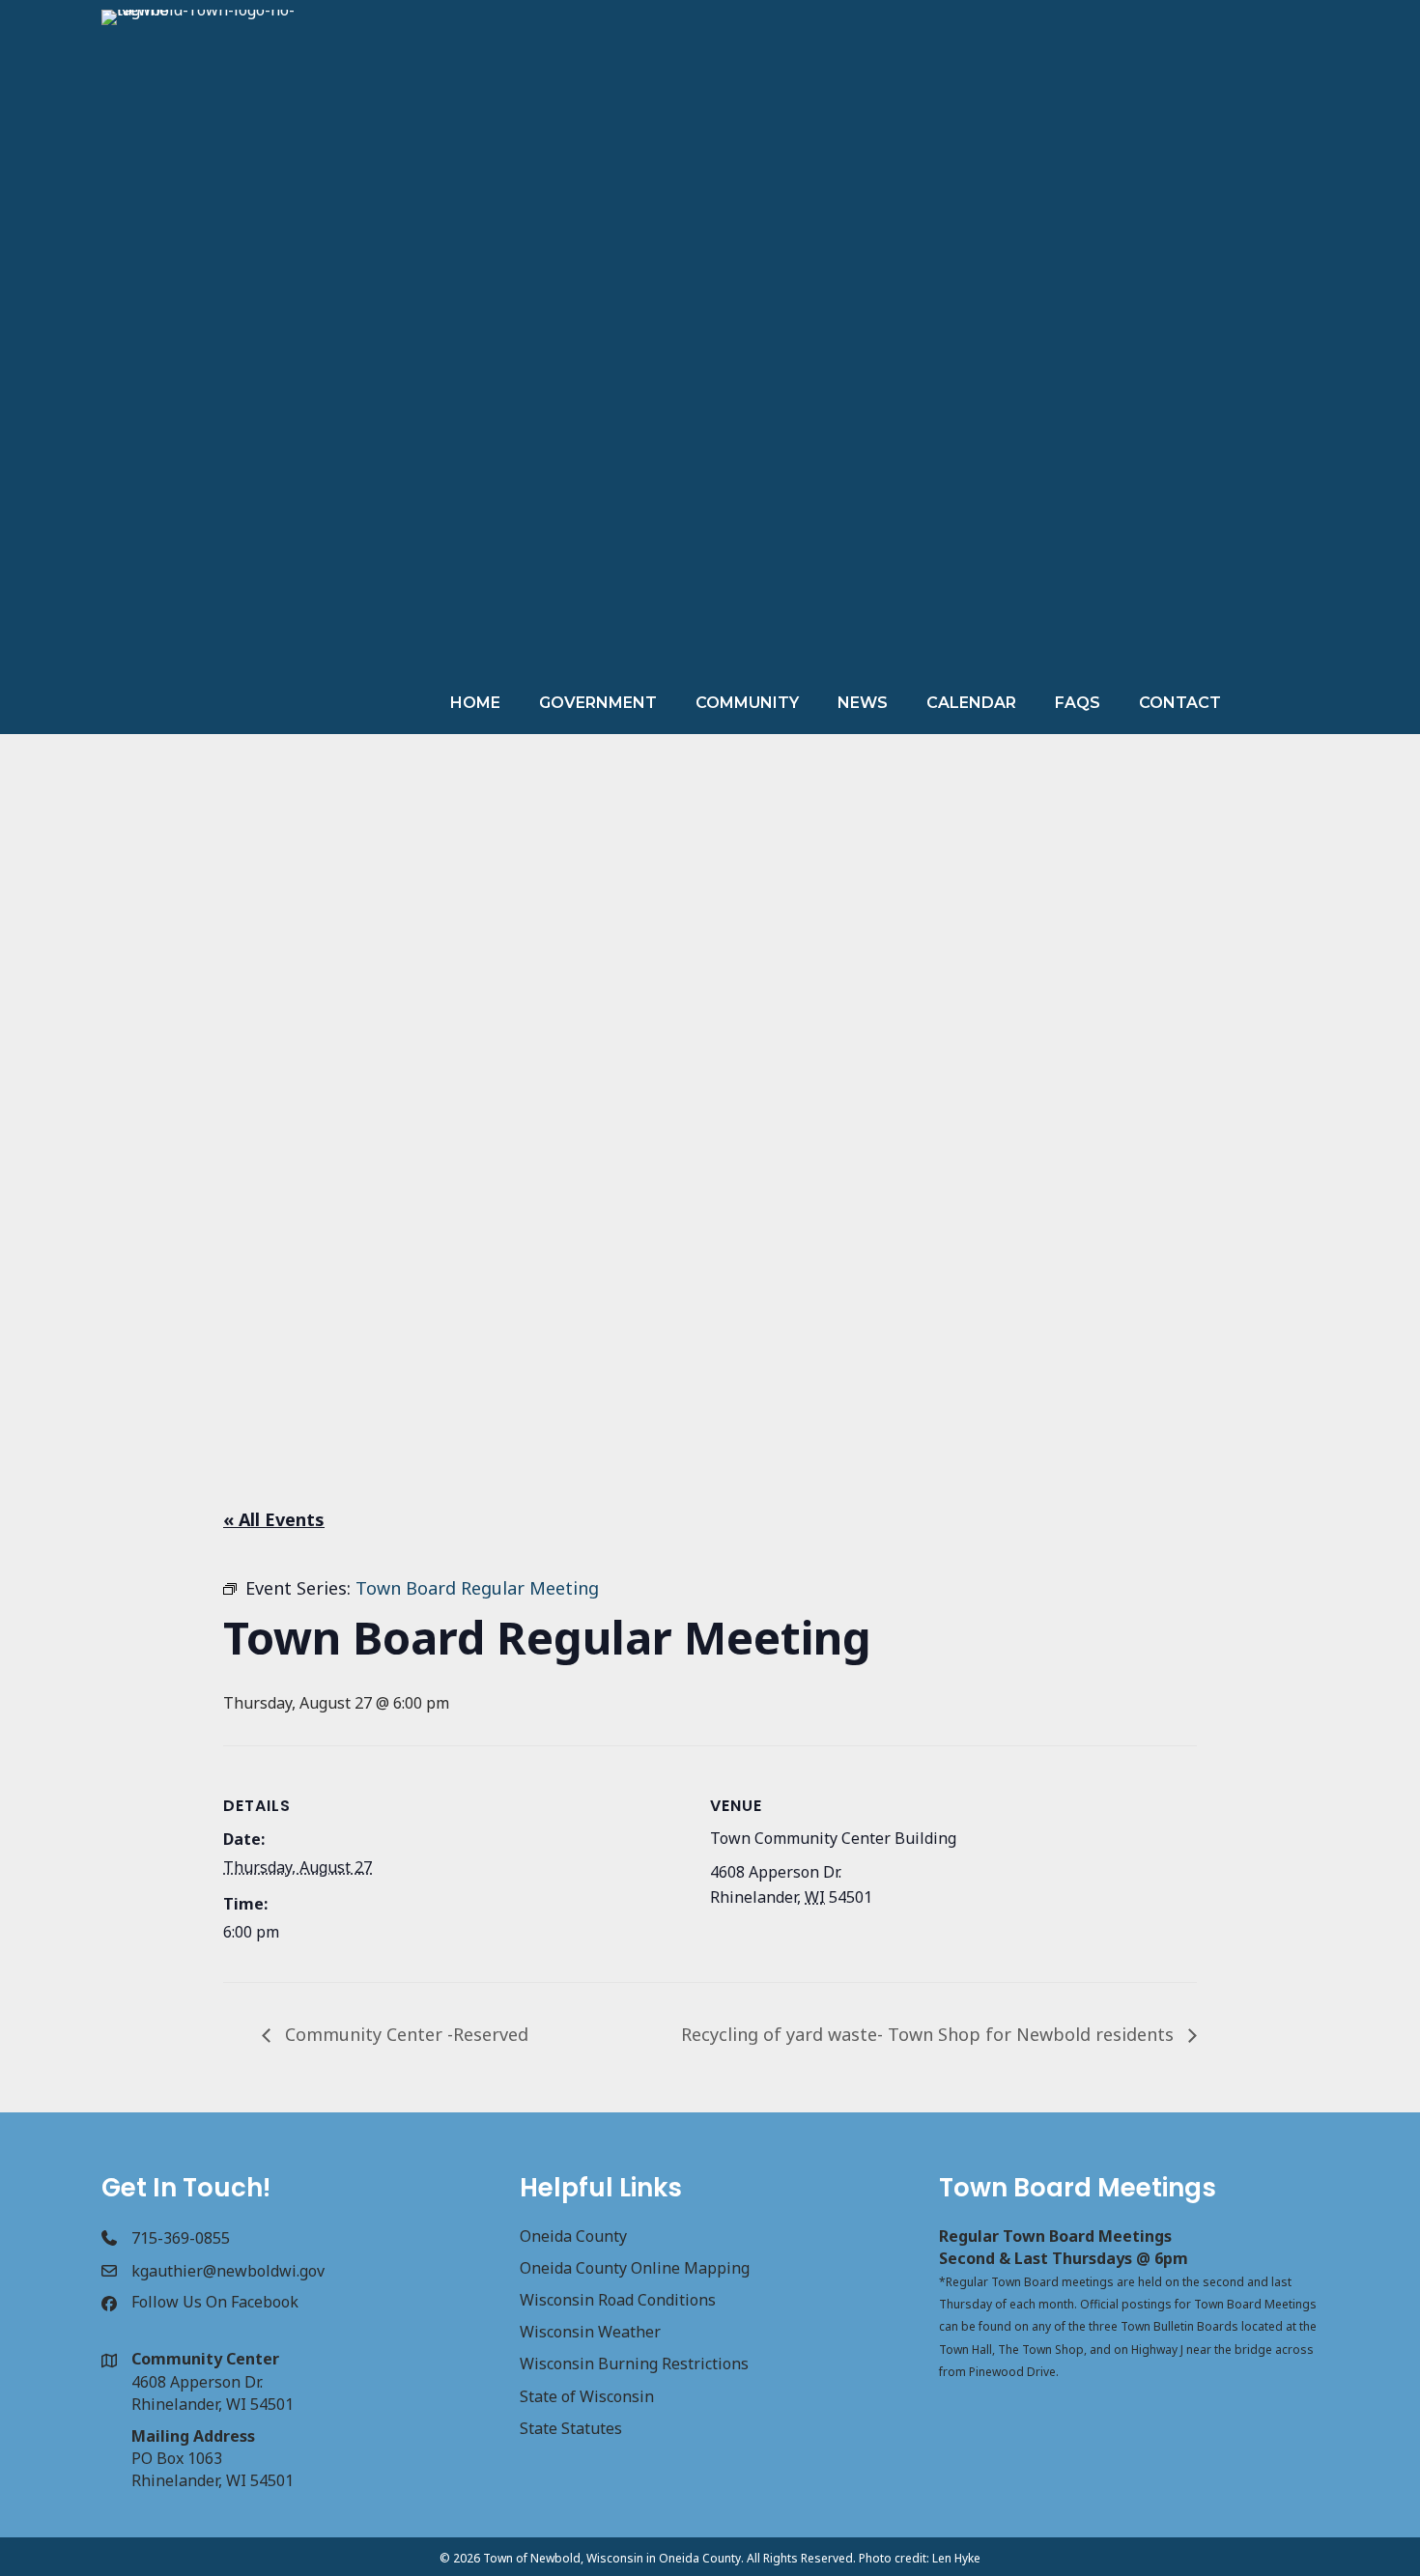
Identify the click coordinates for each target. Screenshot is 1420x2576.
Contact (1180, 703)
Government (598, 703)
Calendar (971, 703)
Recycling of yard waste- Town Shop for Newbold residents (930, 2034)
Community (747, 703)
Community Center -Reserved (404, 2034)
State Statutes (571, 2428)
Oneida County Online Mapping (635, 2268)
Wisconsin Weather (590, 2332)
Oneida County (573, 2236)
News (863, 703)
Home (475, 703)
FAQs (1078, 703)
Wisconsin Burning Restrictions (634, 2364)
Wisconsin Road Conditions (618, 2300)
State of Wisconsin (587, 2396)
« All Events (274, 1519)
